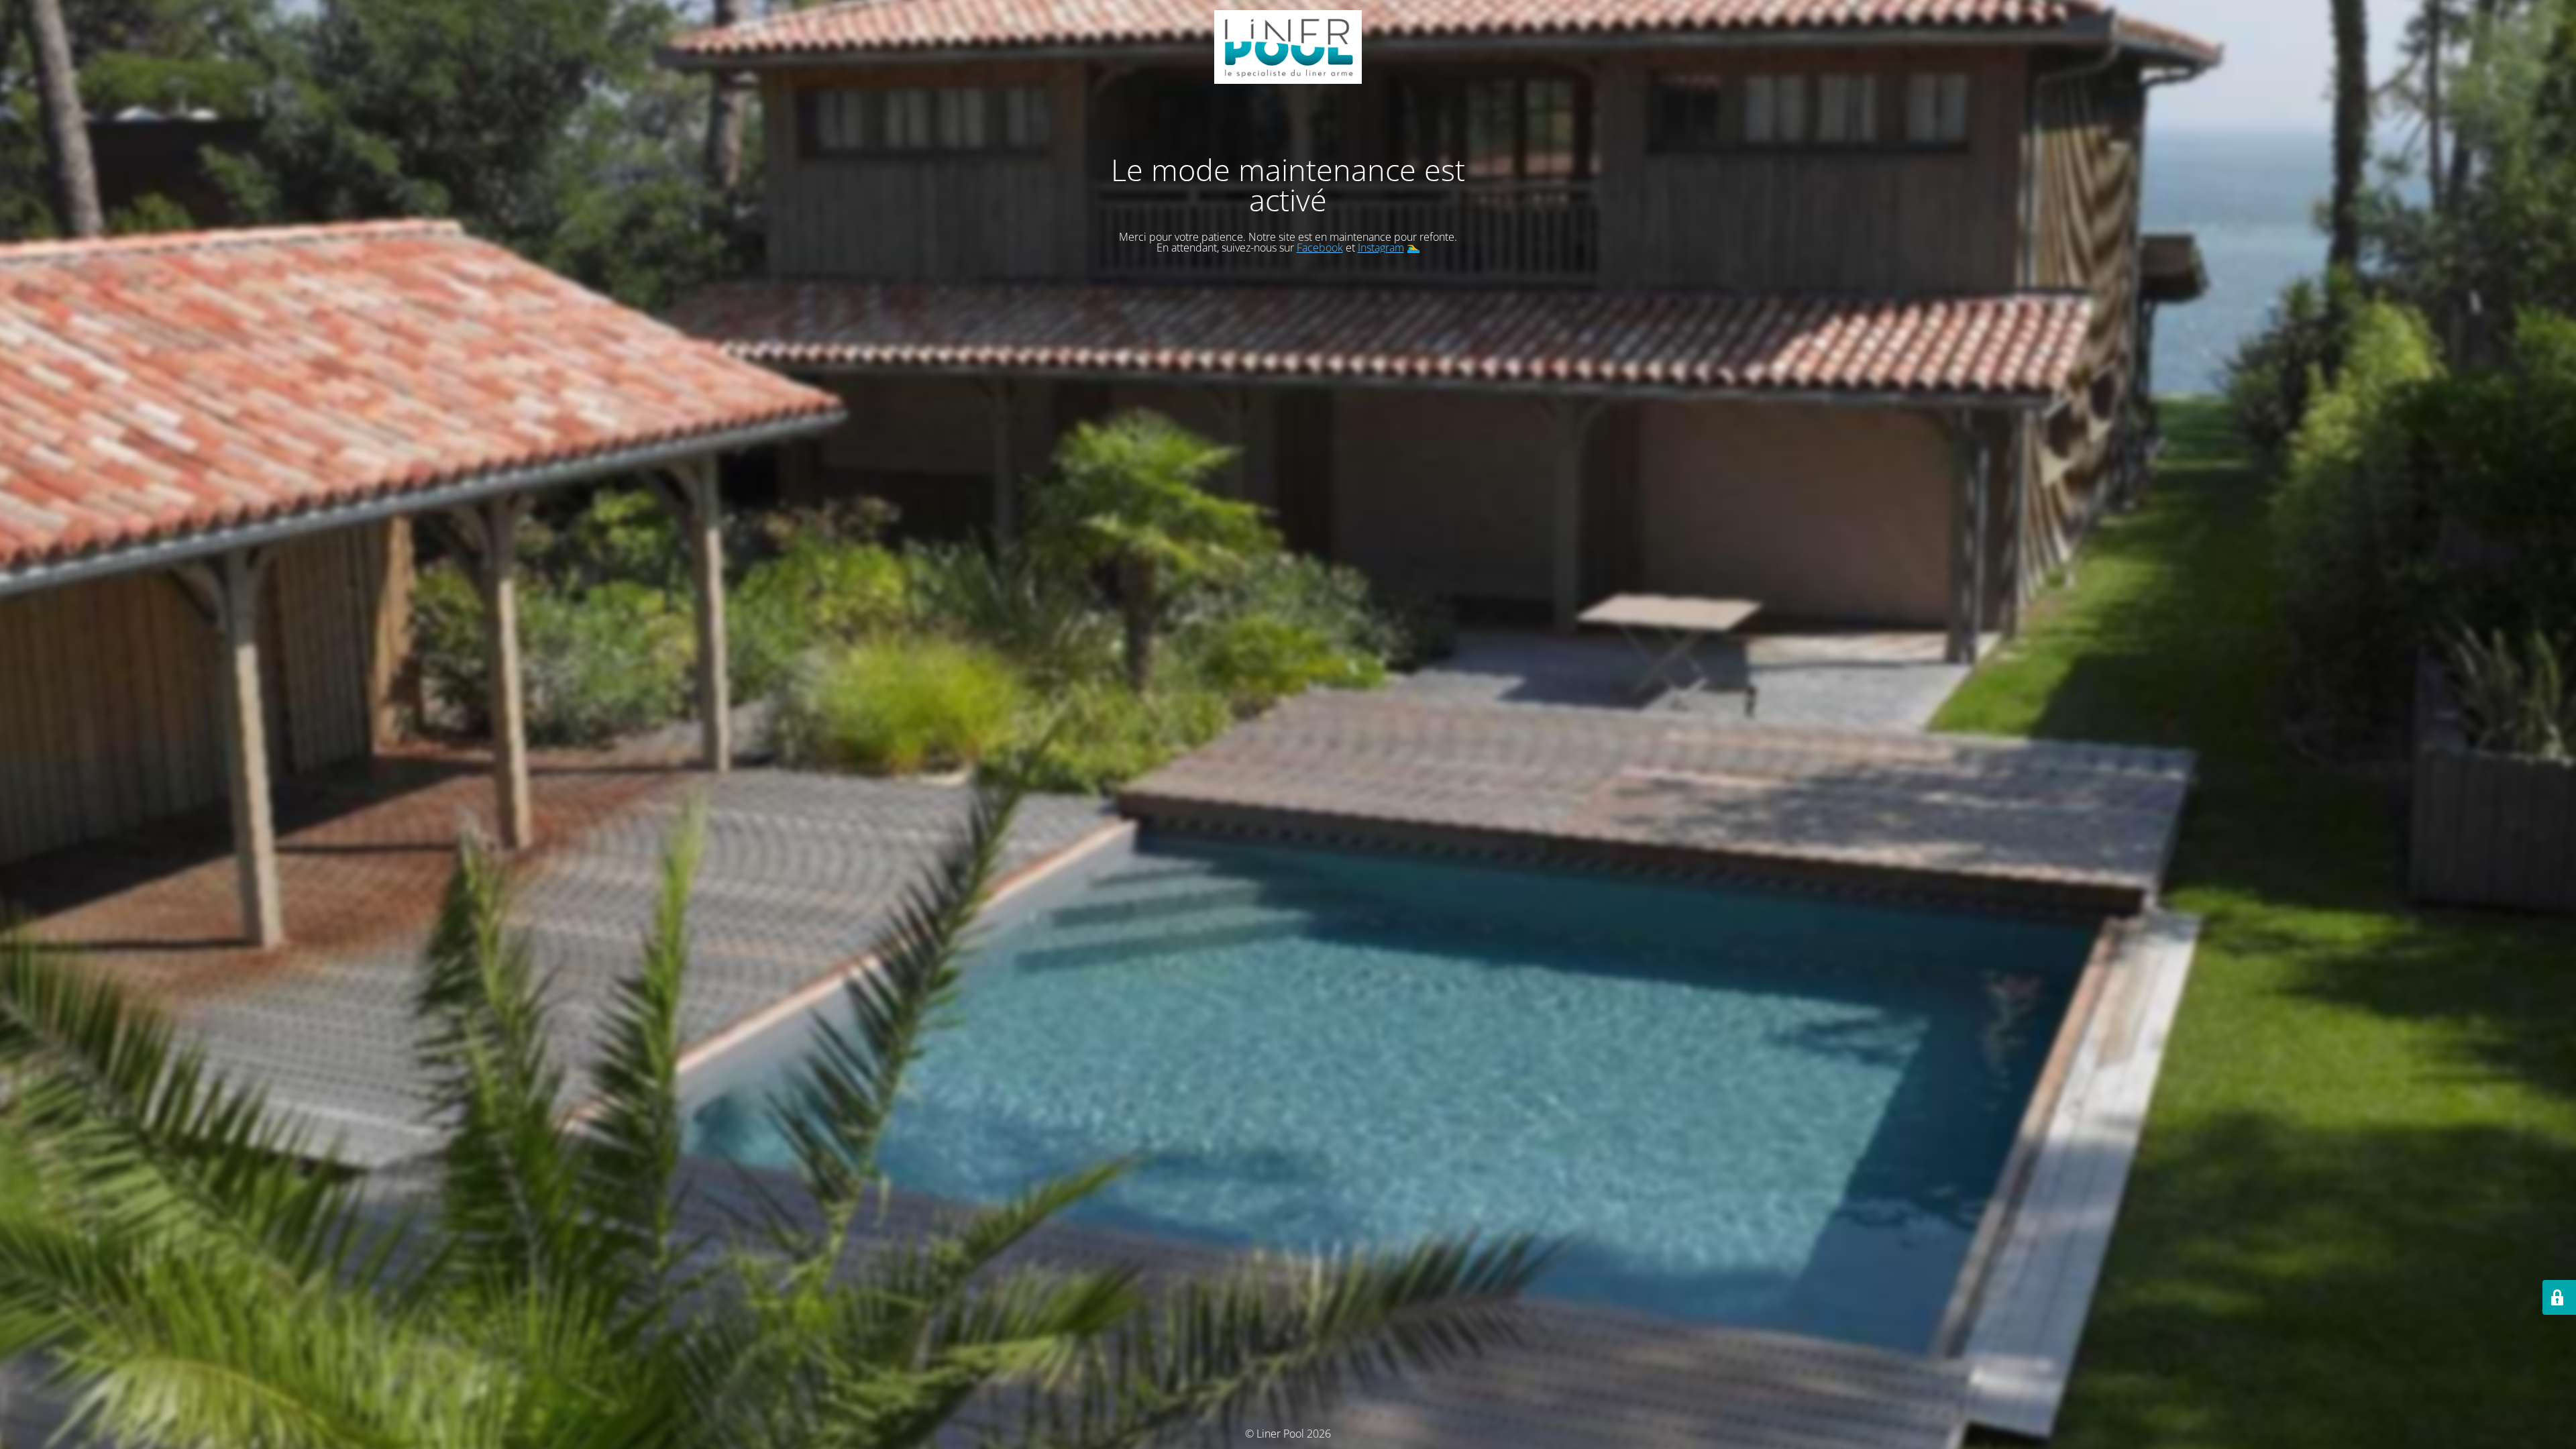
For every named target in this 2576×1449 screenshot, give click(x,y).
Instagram (1381, 248)
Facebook (1320, 248)
